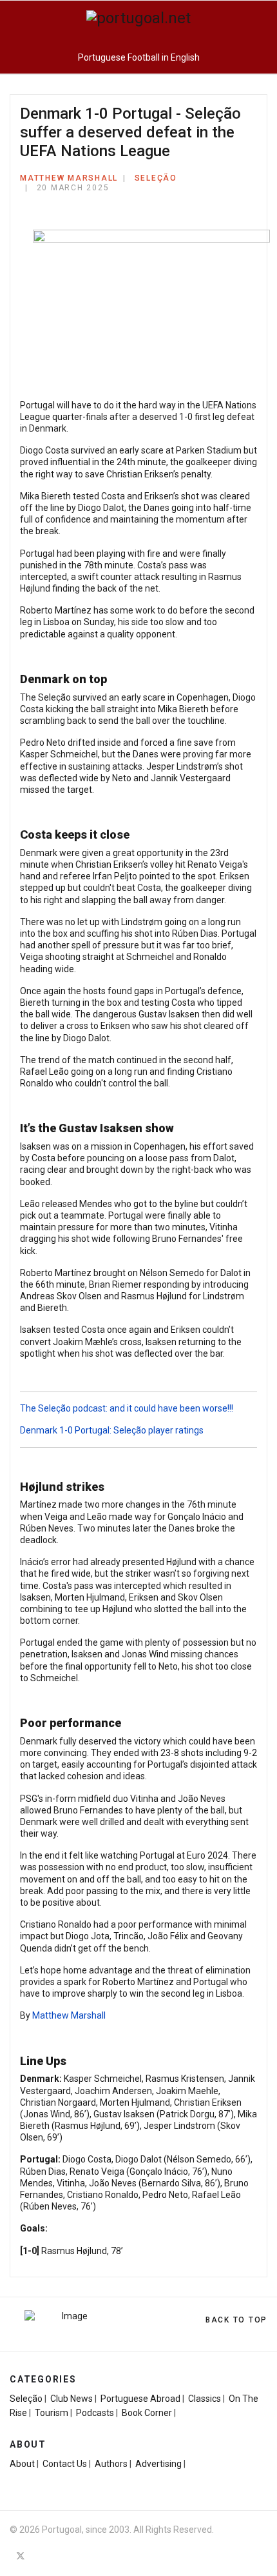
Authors (111, 2464)
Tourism (52, 2413)
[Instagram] (44, 2556)
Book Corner (147, 2413)
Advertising (158, 2464)
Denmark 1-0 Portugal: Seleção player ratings (112, 1430)
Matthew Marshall (69, 2015)
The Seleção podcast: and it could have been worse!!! (127, 1408)
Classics (205, 2399)
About (22, 2464)
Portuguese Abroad (140, 2399)
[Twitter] (21, 2556)
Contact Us (65, 2464)
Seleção (156, 178)
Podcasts (95, 2413)
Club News (72, 2399)
